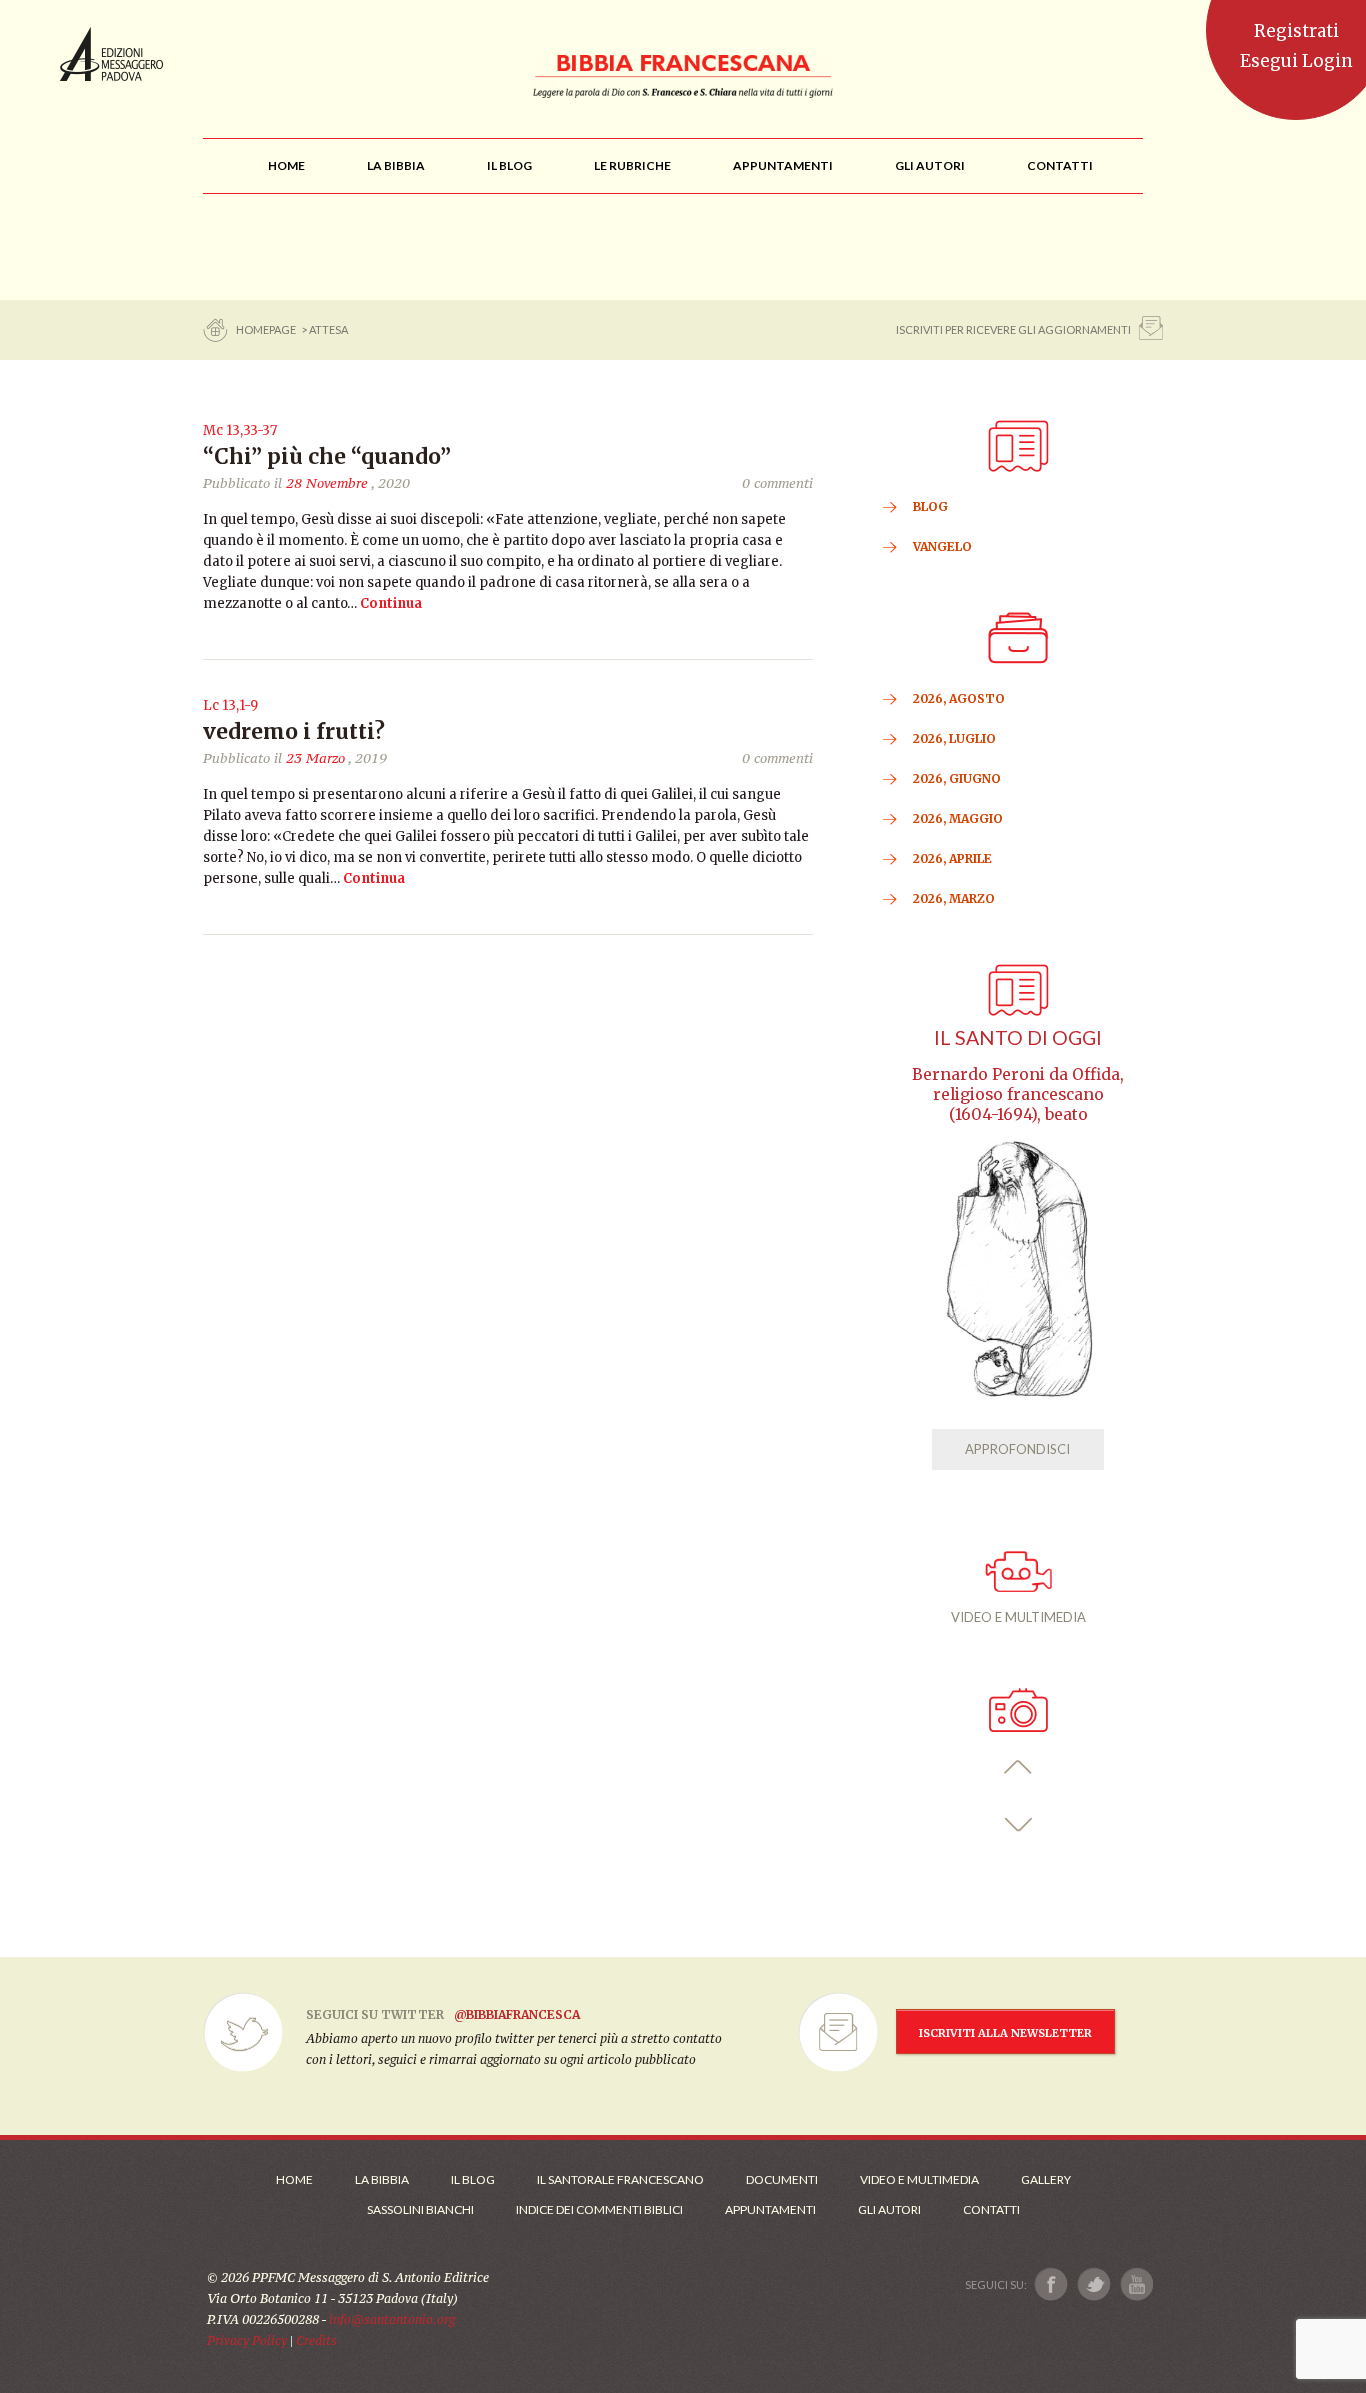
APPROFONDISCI (1017, 1449)
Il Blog (473, 2179)
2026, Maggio (958, 818)
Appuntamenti (770, 2209)
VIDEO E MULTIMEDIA (1018, 1617)
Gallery (1046, 2179)
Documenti (782, 2179)
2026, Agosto (959, 698)
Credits (316, 2340)
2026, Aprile (952, 858)
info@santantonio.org (392, 2319)
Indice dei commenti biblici (599, 2209)
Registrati (1296, 31)
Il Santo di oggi (1018, 1037)
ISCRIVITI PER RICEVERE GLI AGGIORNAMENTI (1013, 329)
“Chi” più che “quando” (327, 456)
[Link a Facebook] (1051, 2284)
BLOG (930, 506)
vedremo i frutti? (294, 731)
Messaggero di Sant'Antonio (111, 54)
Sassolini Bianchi (420, 2209)
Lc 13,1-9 (230, 705)
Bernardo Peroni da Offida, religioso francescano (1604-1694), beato (1018, 1094)
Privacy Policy (247, 2340)
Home (294, 2179)
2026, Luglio (954, 738)
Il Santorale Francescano (620, 2179)
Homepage (267, 329)
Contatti (991, 2209)
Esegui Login (1296, 61)
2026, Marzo (954, 898)
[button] (1018, 1767)
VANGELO (942, 546)
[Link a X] (1093, 2284)
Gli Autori (889, 2209)
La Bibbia (382, 2179)
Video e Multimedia (919, 2179)
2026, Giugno (957, 778)
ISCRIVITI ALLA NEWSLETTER (1005, 2033)
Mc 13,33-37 (240, 430)
